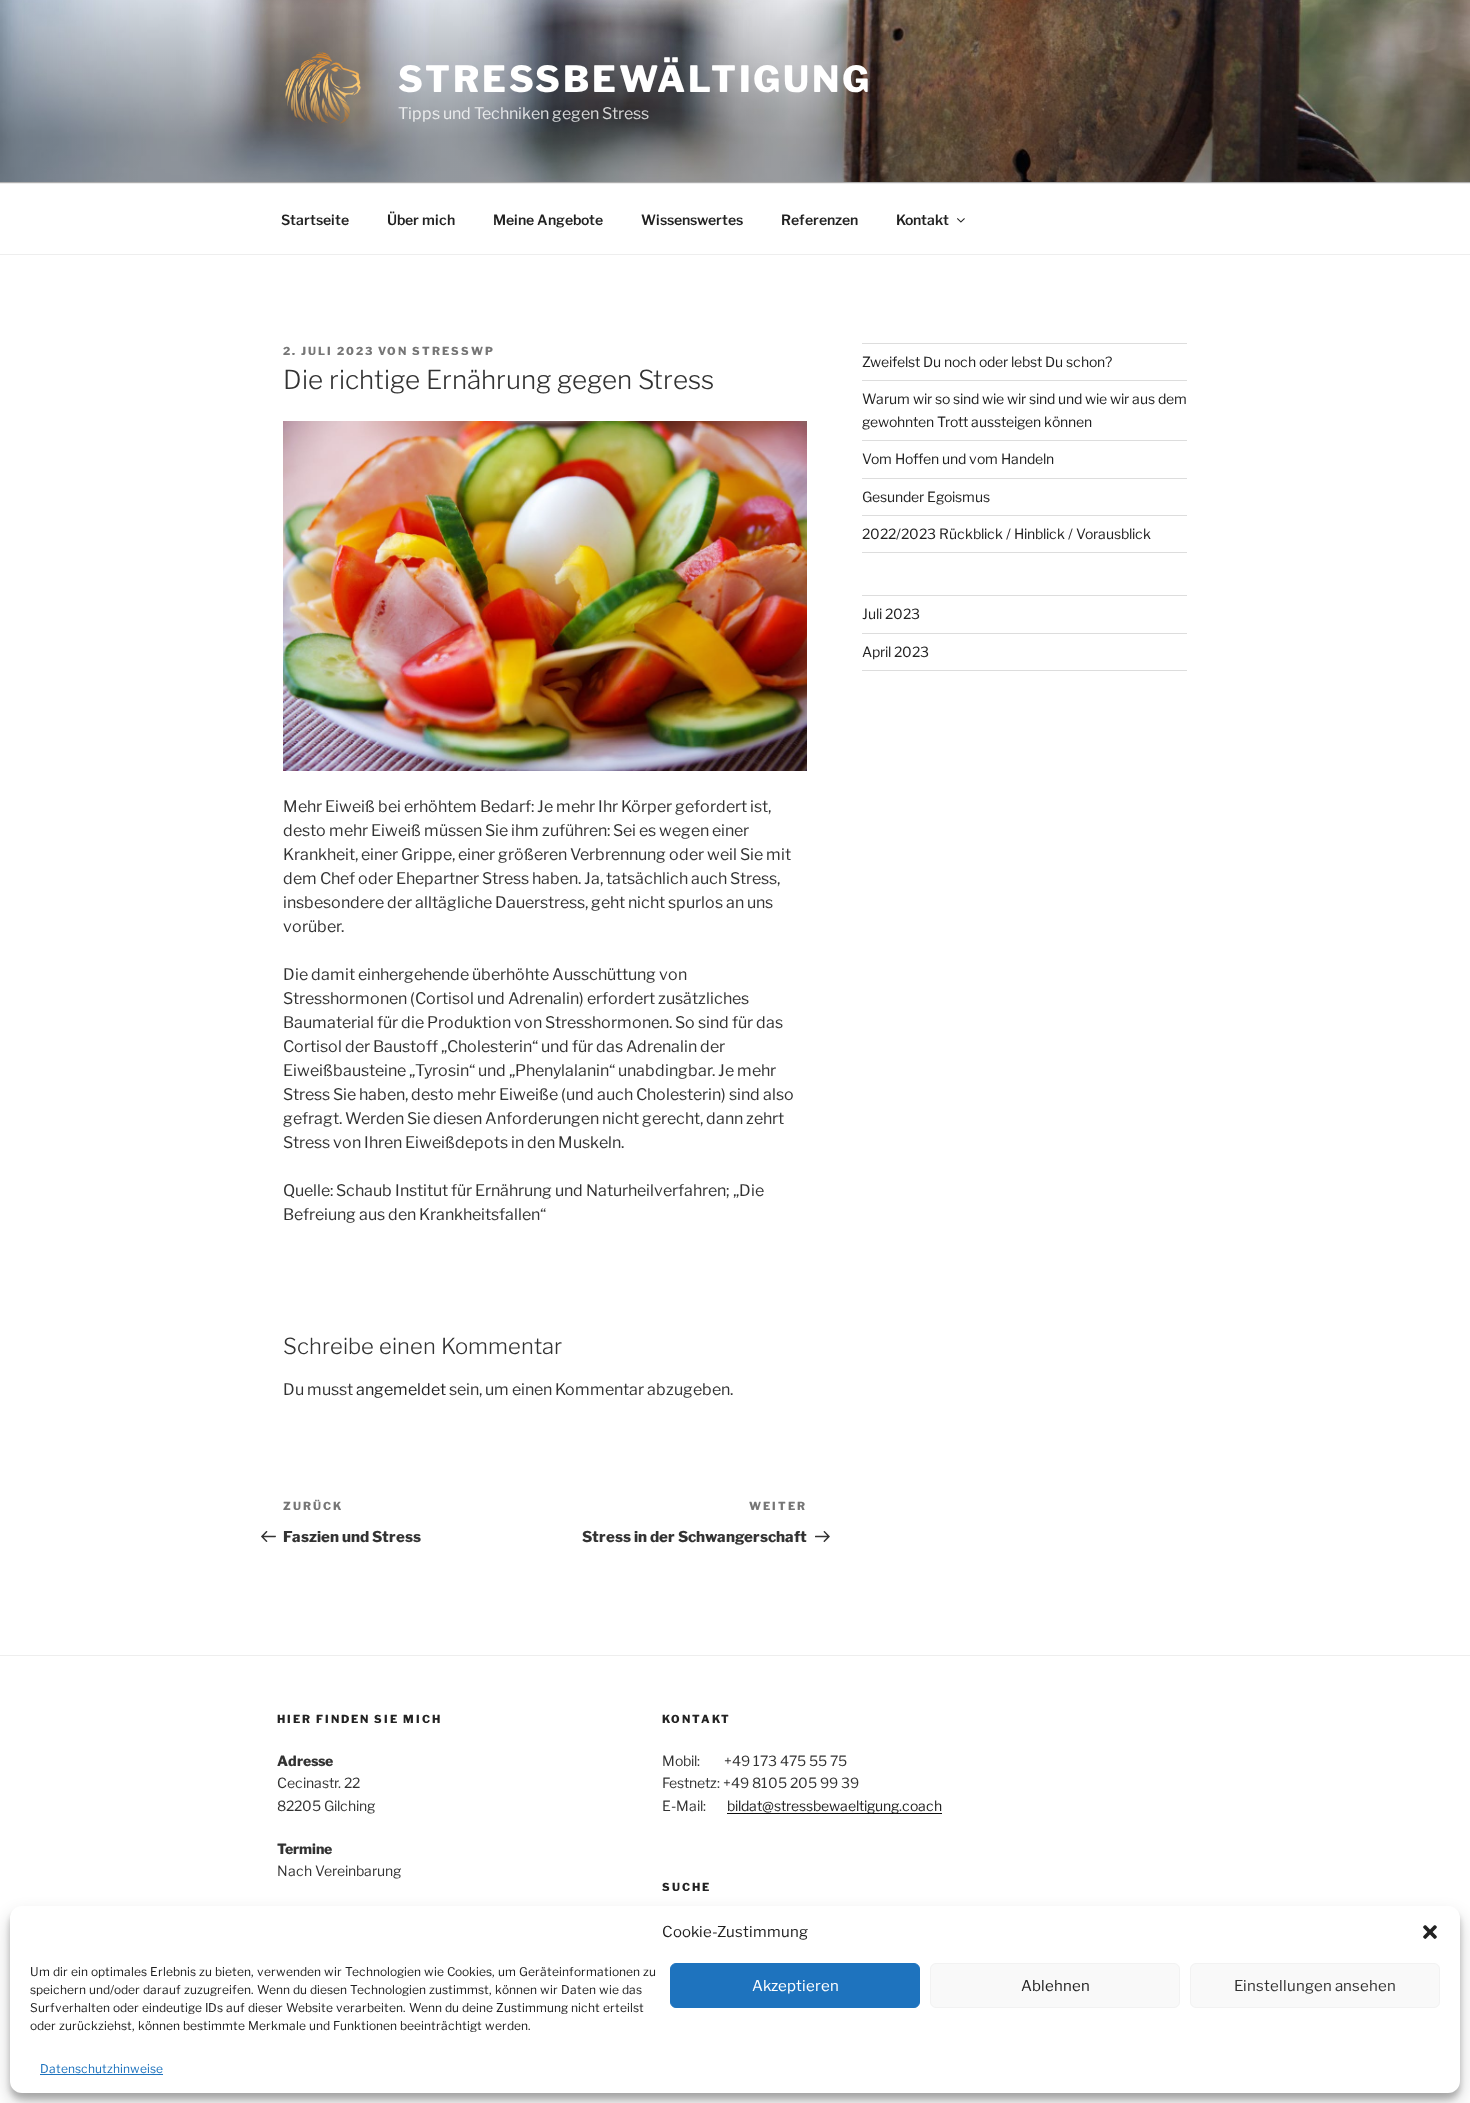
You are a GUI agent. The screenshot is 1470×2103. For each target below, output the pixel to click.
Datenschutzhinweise (101, 2068)
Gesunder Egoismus (926, 496)
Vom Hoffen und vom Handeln (958, 458)
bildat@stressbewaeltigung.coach (834, 1805)
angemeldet (401, 1389)
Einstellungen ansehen (1315, 1986)
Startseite (315, 219)
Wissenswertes (692, 219)
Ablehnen (1055, 1986)
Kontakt (922, 219)
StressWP (453, 351)
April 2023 (895, 651)
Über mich (421, 219)
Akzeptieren (795, 1986)
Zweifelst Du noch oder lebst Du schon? (987, 361)
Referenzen (819, 219)
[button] (1430, 1932)
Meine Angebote (548, 219)
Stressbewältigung (635, 79)
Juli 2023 (891, 613)
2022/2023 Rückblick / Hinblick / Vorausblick (1006, 533)
